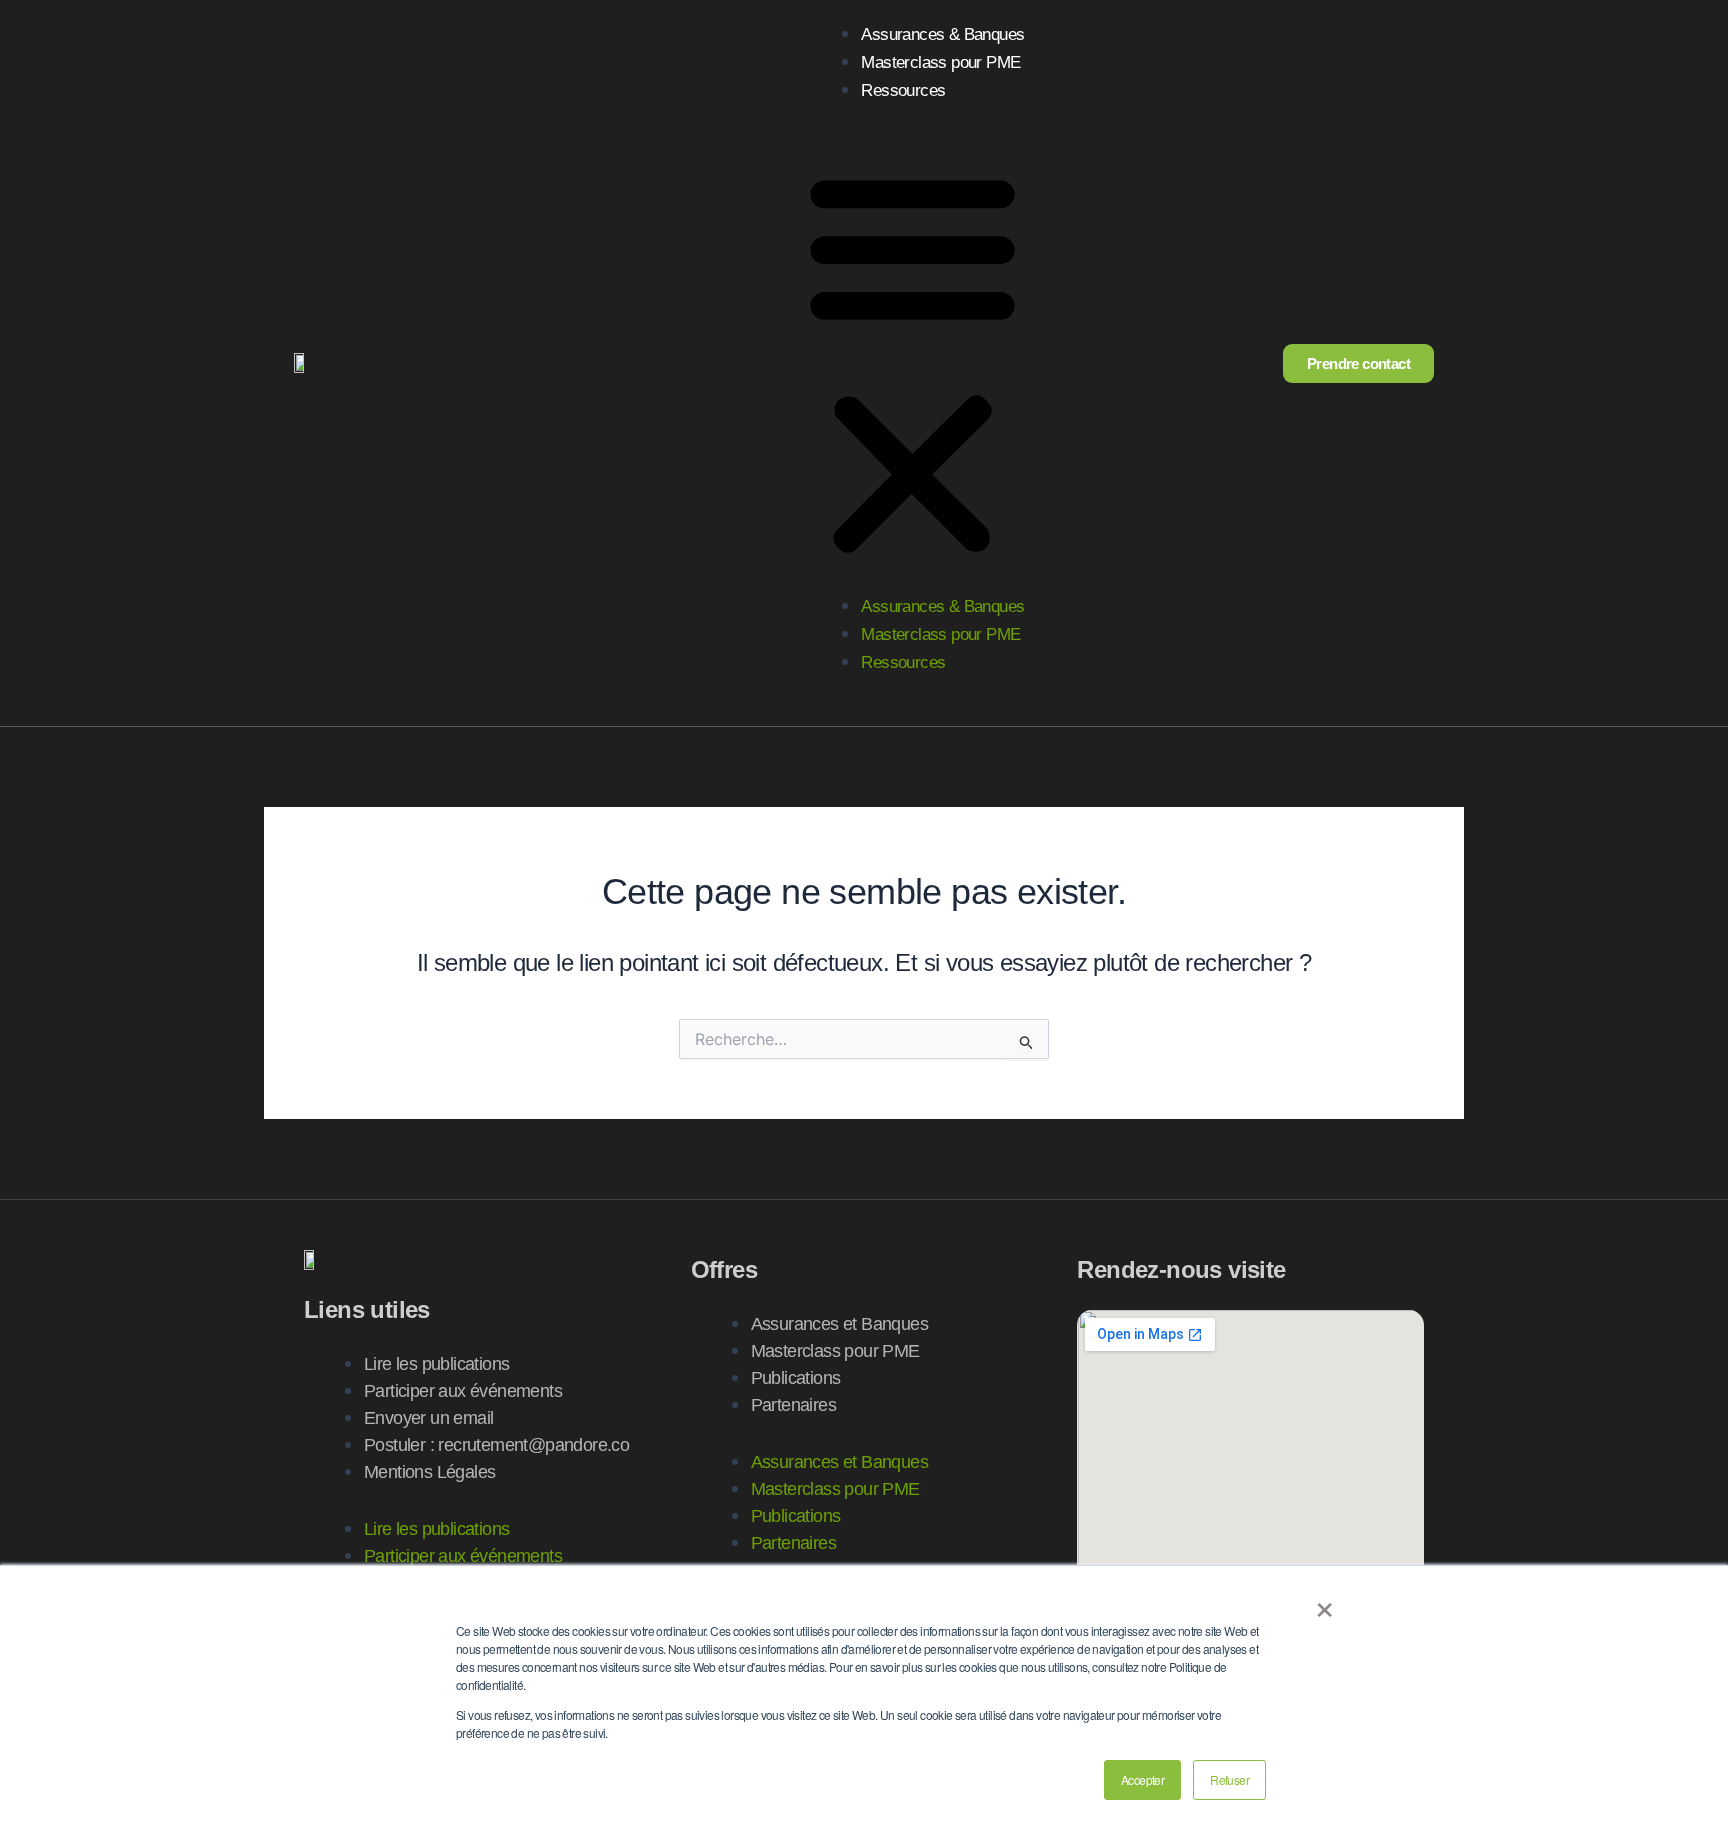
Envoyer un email (428, 1418)
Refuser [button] (1229, 1779)
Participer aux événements (463, 1391)
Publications (796, 1378)
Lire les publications (436, 1364)
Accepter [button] (1142, 1779)
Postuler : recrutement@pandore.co (496, 1445)
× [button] (1324, 1603)
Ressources (903, 90)
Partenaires (793, 1405)
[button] (912, 363)
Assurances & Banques (942, 34)
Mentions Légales (429, 1472)
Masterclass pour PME (940, 62)
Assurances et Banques (839, 1324)
